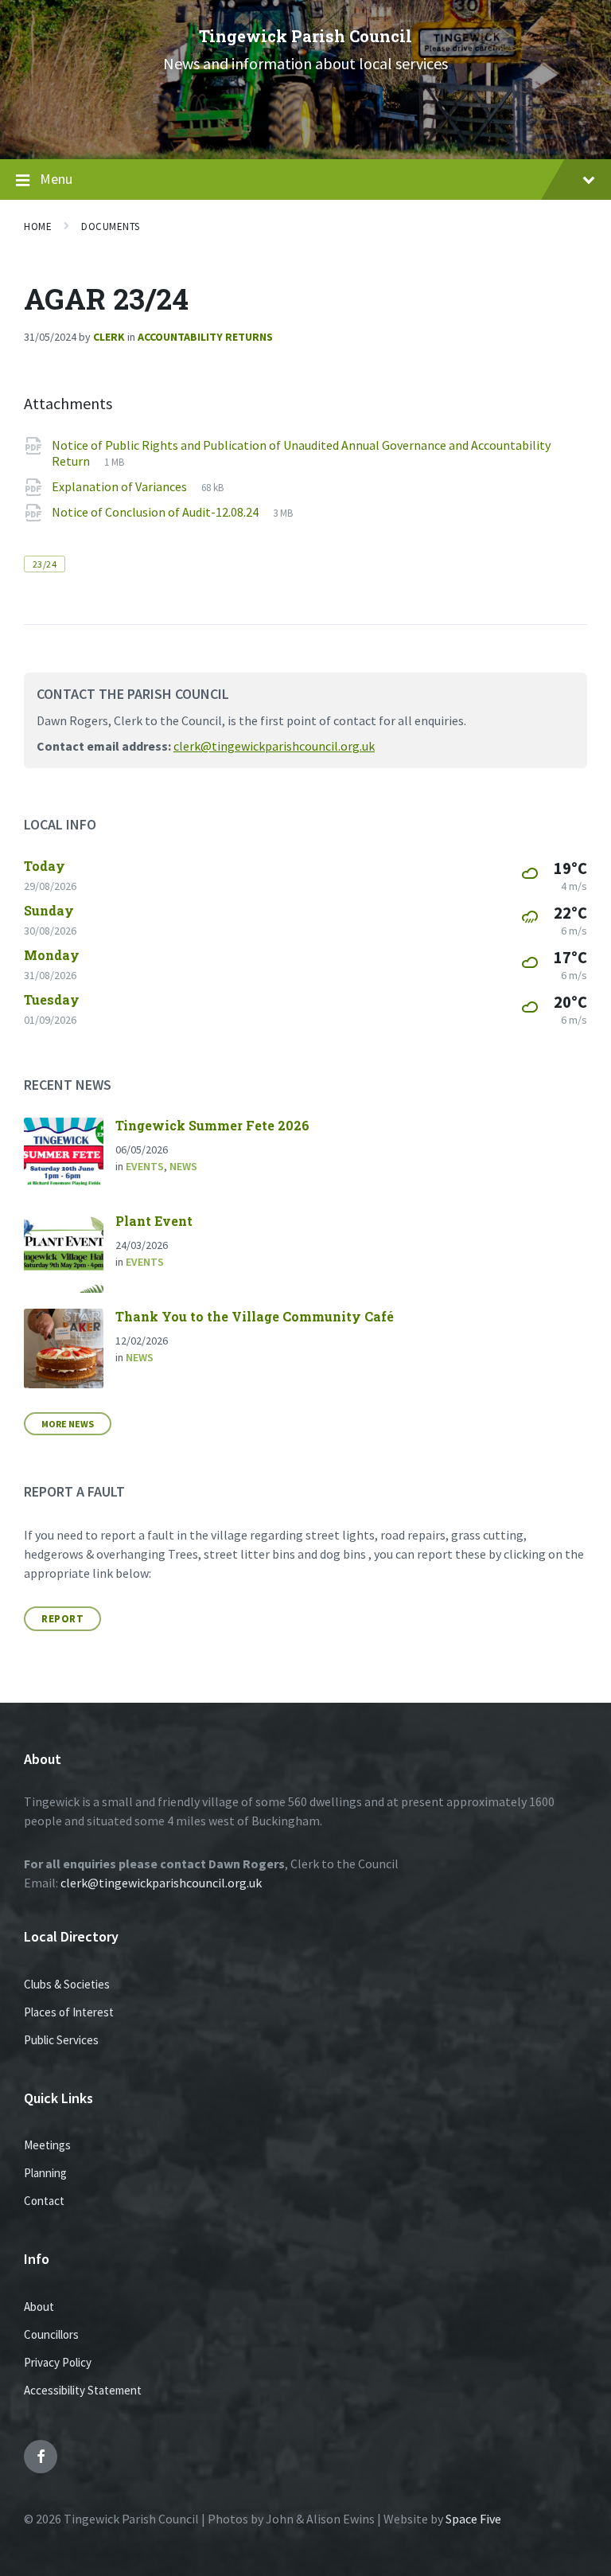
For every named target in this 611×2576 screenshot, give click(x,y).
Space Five (473, 2519)
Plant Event (154, 1221)
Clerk (109, 337)
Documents (111, 226)
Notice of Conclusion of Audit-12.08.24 (156, 512)
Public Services (61, 2040)
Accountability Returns (205, 337)
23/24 (45, 564)
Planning (45, 2173)
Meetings (47, 2145)
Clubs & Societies (67, 1984)
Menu (56, 179)
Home (38, 226)
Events (145, 1166)
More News (68, 1424)
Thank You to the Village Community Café (255, 1316)
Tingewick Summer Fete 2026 (212, 1125)
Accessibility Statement (83, 2390)
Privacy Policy (58, 2362)
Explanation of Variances (121, 486)
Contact (44, 2201)
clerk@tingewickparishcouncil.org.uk (274, 746)
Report (62, 1619)
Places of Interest (69, 2012)
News (183, 1166)
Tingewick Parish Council (305, 36)
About (39, 2307)
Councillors (51, 2334)
